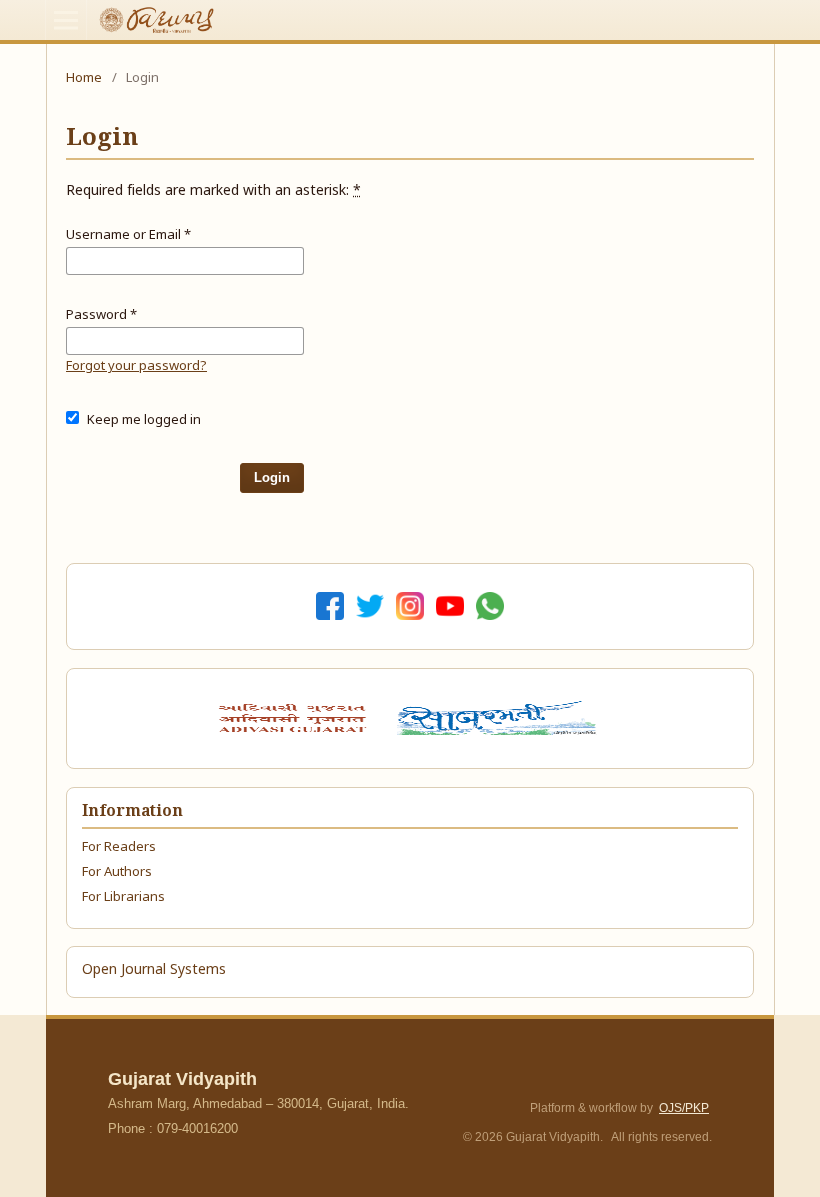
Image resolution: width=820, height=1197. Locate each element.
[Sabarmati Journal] (500, 718)
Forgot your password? (136, 366)
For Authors (117, 872)
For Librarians (123, 897)
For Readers (119, 847)
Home (84, 78)
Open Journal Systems (154, 970)
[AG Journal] (295, 718)
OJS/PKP (684, 1108)
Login (272, 477)
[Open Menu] (66, 20)
